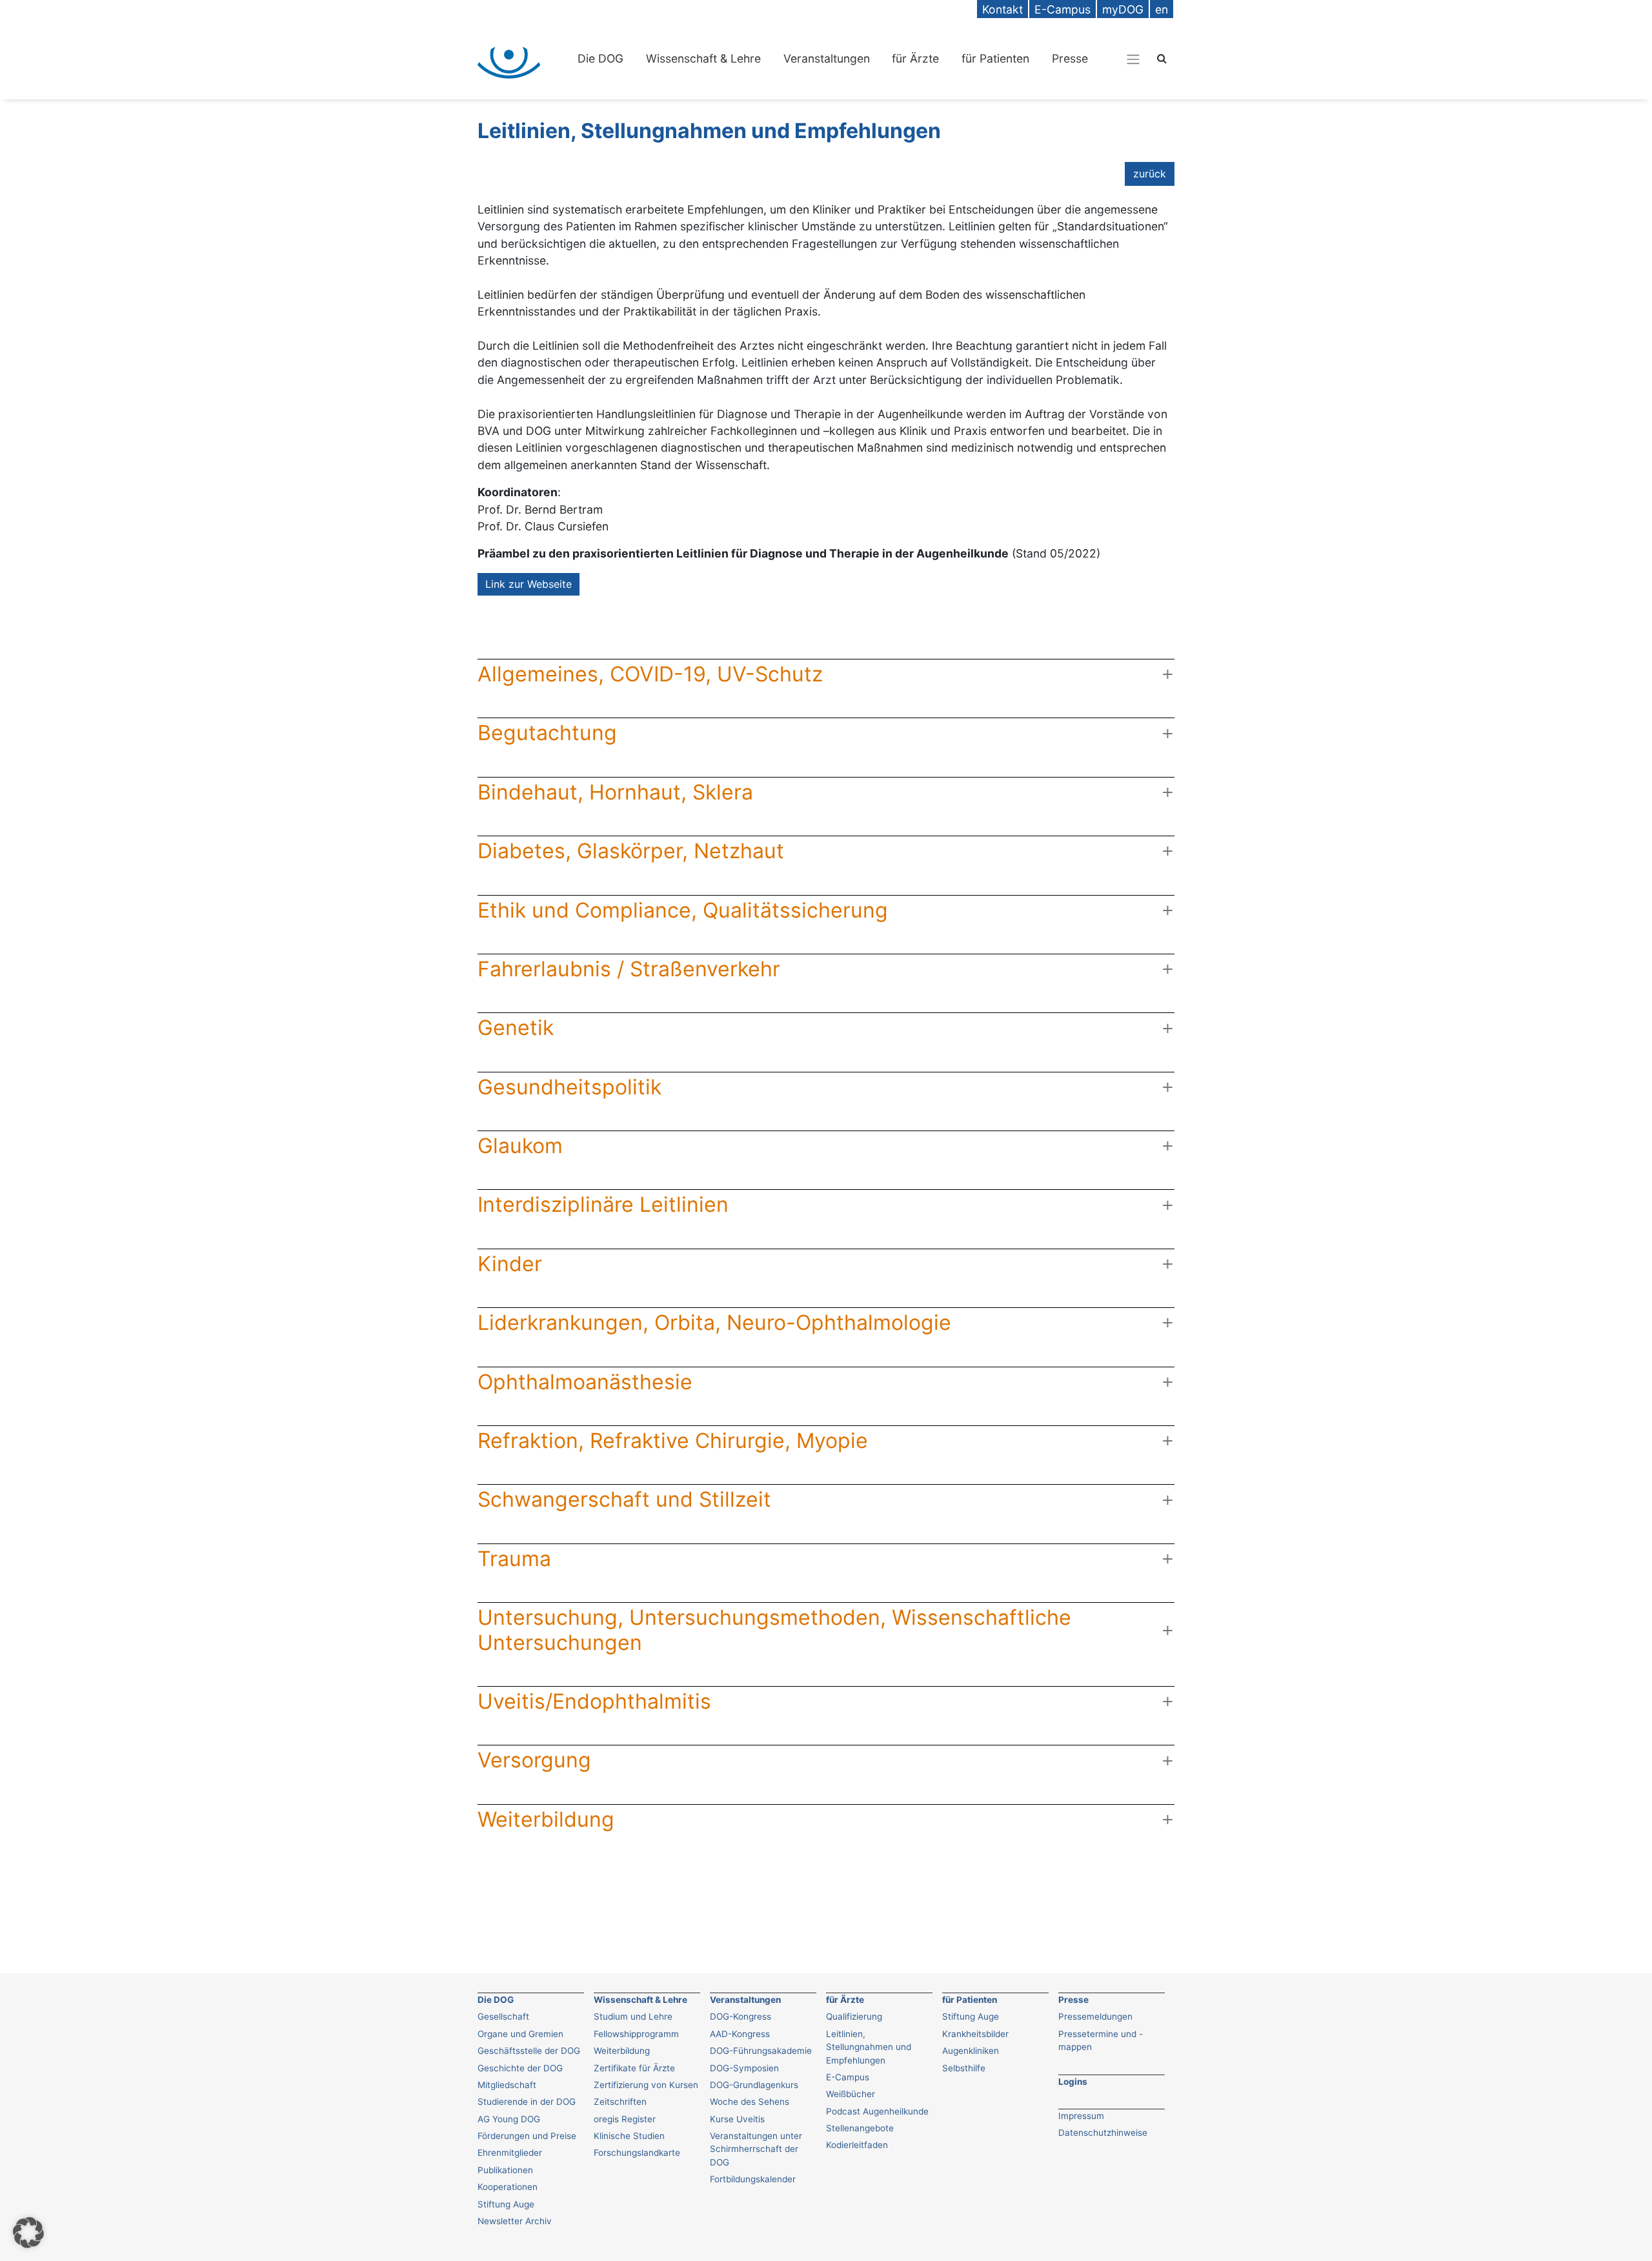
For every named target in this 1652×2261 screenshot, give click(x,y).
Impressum (1081, 2116)
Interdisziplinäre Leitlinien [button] (603, 1204)
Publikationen (505, 2170)
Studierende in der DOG (527, 2102)
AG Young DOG (509, 2119)
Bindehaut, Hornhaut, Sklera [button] (615, 792)
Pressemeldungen (1095, 2016)
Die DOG (600, 58)
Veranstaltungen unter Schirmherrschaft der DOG (756, 2149)
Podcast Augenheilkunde (877, 2111)
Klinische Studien (629, 2136)
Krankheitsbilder (975, 2034)
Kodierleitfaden (857, 2145)
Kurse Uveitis (737, 2119)
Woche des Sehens (750, 2102)
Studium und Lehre (633, 2016)
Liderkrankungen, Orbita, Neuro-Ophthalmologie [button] (714, 1322)
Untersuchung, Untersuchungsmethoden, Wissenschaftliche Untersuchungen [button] (774, 1630)
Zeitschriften (620, 2102)
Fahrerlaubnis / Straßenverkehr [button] (629, 969)
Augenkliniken (971, 2051)
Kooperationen (508, 2187)
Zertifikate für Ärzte (634, 2068)
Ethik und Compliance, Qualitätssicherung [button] (683, 910)
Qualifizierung (854, 2016)
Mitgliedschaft (507, 2085)
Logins (1073, 2082)
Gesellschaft (503, 2016)
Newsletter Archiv (515, 2221)
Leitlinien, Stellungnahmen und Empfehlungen (869, 2047)
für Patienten (995, 58)
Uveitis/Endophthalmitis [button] (594, 1701)
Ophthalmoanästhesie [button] (585, 1382)
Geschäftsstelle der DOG (529, 2051)
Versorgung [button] (534, 1760)
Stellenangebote (860, 2128)
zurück (1150, 174)
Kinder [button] (510, 1264)
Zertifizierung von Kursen (646, 2085)
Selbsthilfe (964, 2068)
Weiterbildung (622, 2051)
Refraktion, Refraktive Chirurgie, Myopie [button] (673, 1441)
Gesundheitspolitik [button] (569, 1087)
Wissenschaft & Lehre (703, 58)
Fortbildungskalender (753, 2179)
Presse (1070, 58)
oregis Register (625, 2119)
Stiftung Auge (506, 2204)
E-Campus (848, 2077)
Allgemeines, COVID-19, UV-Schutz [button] (650, 674)
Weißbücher (851, 2094)
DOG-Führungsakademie (761, 2051)
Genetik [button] (516, 1028)
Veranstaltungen (827, 58)
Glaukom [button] (520, 1146)
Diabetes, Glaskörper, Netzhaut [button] (631, 851)
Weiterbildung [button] (546, 1819)
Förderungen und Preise (527, 2136)
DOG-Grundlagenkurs (754, 2085)
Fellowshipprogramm (636, 2034)
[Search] (1162, 58)
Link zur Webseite (529, 584)
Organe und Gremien (520, 2034)
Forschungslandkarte (637, 2153)
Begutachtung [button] (547, 733)
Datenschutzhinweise (1103, 2133)
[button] (28, 2233)
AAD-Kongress (740, 2034)
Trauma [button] (514, 1559)
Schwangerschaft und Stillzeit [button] (624, 1499)
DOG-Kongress (740, 2016)
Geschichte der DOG (520, 2068)
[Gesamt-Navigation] (1133, 59)
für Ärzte (915, 58)
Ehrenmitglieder (510, 2153)
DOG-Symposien (744, 2068)
